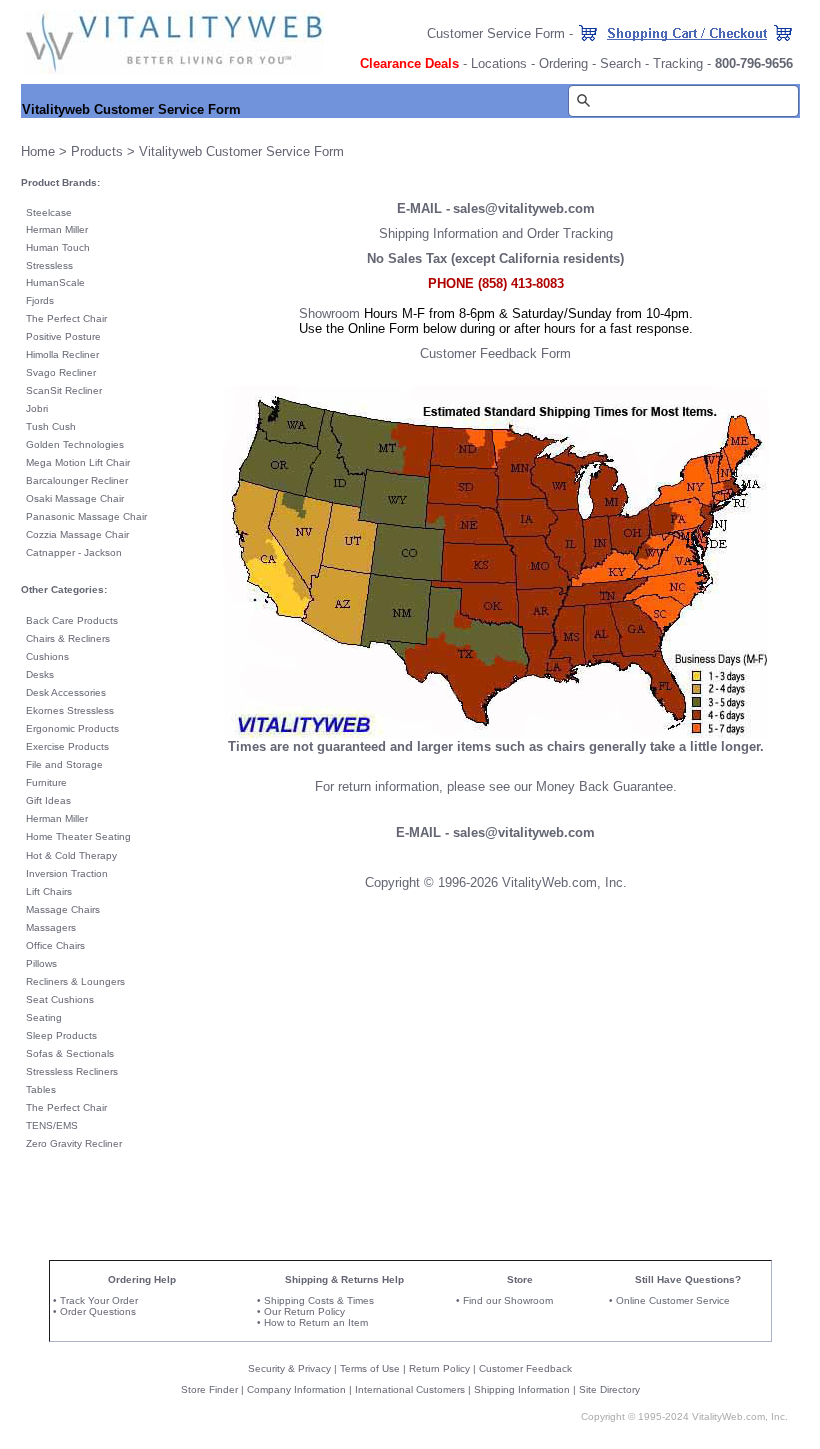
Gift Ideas (48, 800)
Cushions (47, 656)
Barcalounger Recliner (77, 480)
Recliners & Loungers (75, 981)
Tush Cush (51, 426)
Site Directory (609, 1389)
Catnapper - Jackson (74, 552)
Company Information (296, 1389)
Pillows (41, 963)
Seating (44, 1017)
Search (620, 63)
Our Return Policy (304, 1311)
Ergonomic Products (72, 728)
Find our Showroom (508, 1300)
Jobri (37, 408)
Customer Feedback (525, 1368)
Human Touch (58, 247)
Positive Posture (63, 336)
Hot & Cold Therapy (71, 855)
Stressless (49, 265)
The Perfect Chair (66, 318)
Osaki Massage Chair (75, 498)
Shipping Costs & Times (319, 1300)
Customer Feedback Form (495, 353)
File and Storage (64, 764)
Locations (499, 63)
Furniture (46, 782)
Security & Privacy (289, 1368)
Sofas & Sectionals (70, 1053)
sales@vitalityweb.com (524, 208)
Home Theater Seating (78, 836)
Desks (40, 674)
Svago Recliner (61, 372)
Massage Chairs (63, 909)
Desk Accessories (66, 692)
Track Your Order (99, 1300)
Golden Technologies (75, 444)
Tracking (678, 63)
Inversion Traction (67, 873)
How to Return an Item (316, 1322)
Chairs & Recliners (68, 638)
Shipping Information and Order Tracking (496, 233)
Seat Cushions (60, 999)
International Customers (410, 1389)
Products (97, 151)
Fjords (40, 300)
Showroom (329, 313)
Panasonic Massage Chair (86, 516)
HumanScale (55, 282)
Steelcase (49, 212)
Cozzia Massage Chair (77, 534)
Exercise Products (67, 746)
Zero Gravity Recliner (74, 1143)
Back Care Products (72, 620)
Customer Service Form (496, 33)
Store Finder (209, 1389)
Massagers (51, 927)
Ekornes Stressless (70, 710)
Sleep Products (61, 1035)
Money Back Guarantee (604, 786)
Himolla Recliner (62, 354)
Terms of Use (370, 1368)
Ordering (563, 63)
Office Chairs (55, 945)
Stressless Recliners (72, 1071)
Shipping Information (522, 1389)
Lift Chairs (49, 891)
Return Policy (439, 1368)
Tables (41, 1089)
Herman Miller (57, 229)
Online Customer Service (673, 1300)
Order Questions (98, 1311)
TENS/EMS (52, 1125)
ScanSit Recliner (64, 390)
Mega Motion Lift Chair (78, 462)
